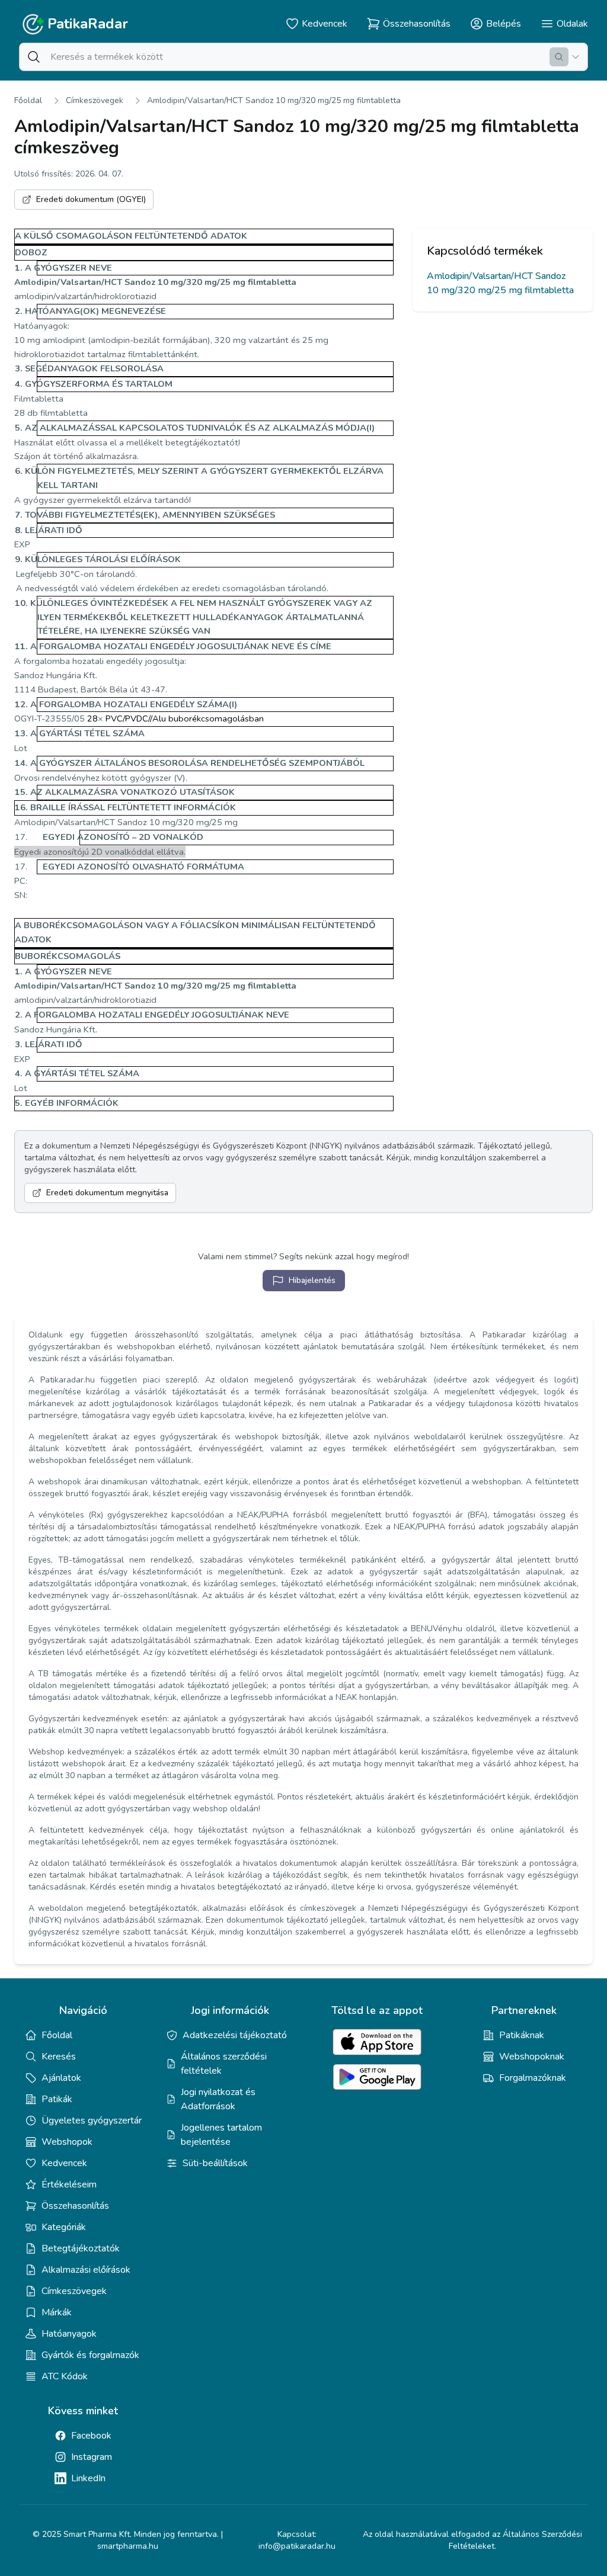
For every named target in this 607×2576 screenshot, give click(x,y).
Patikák (57, 2099)
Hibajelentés (312, 1280)
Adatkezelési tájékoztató (235, 2035)
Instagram (92, 2457)
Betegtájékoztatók (81, 2248)
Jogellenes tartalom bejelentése (221, 2135)
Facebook (91, 2436)
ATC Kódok (65, 2376)
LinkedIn (88, 2478)
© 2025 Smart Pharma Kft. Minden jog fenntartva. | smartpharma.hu (128, 2540)
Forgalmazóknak (533, 2078)
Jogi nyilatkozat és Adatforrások (218, 2099)
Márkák (57, 2312)
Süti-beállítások (215, 2163)
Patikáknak (522, 2035)
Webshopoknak (532, 2057)
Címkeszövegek (95, 100)
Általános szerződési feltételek (224, 2064)
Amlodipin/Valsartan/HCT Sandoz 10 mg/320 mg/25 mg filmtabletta (274, 100)
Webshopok (67, 2142)
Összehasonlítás (75, 2206)
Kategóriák (64, 2227)
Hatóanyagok (69, 2334)
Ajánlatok (61, 2078)
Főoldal (28, 100)
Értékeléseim (69, 2184)
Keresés (59, 2057)
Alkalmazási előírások (86, 2270)
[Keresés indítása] (559, 57)
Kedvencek (64, 2163)
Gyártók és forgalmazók (90, 2355)
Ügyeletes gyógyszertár (92, 2121)
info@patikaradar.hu (297, 2546)
